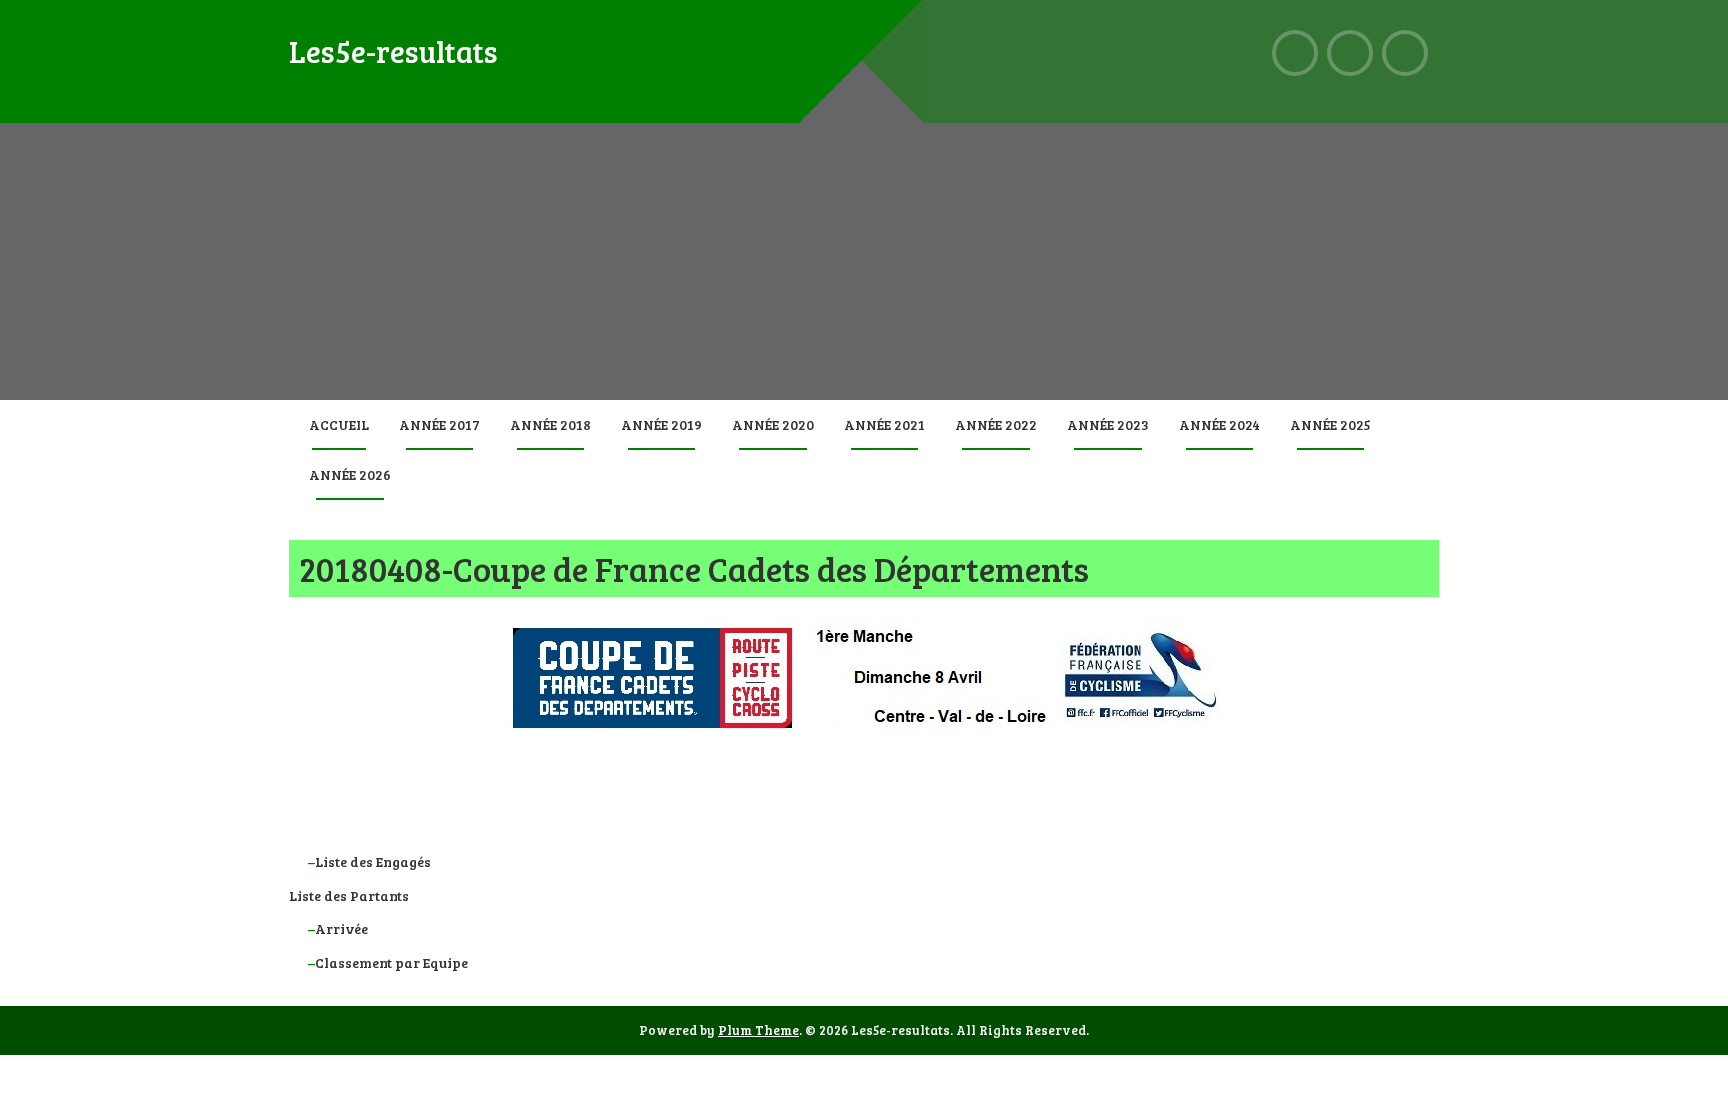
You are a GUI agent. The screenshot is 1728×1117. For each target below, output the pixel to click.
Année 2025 (1330, 424)
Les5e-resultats (393, 51)
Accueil (339, 424)
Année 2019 (661, 424)
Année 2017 (439, 424)
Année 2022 (996, 424)
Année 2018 (550, 424)
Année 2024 (1219, 424)
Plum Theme (758, 1030)
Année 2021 (884, 424)
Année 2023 (1108, 424)
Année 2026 (350, 474)
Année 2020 (773, 424)
